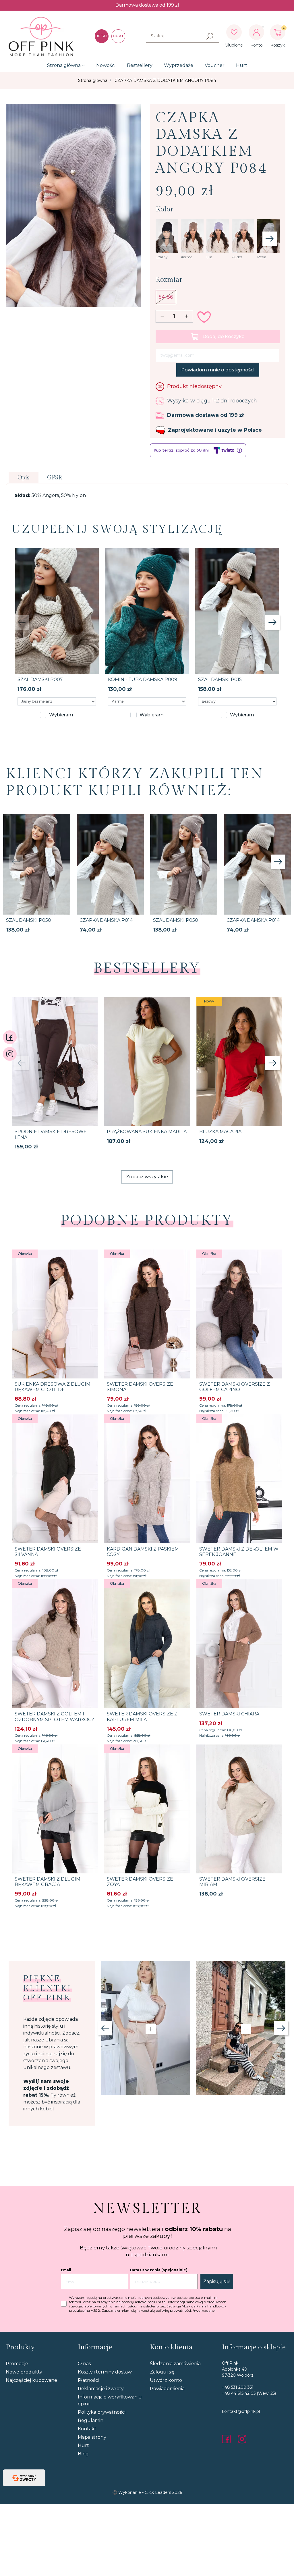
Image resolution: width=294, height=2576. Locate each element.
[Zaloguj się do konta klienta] (256, 32)
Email (66, 2270)
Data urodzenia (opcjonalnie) (159, 2270)
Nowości (106, 65)
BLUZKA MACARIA (220, 1132)
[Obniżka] (55, 1314)
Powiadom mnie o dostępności (218, 370)
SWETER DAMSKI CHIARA (229, 1714)
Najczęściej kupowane (31, 2380)
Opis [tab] (23, 478)
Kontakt (87, 2429)
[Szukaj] (210, 36)
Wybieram (61, 715)
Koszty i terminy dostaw (105, 2372)
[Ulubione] (234, 32)
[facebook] (228, 2439)
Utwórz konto (166, 2380)
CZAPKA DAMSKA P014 (106, 920)
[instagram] (242, 2439)
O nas (84, 2364)
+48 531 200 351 (238, 2387)
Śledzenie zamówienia (175, 2364)
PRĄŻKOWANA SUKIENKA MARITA (147, 1132)
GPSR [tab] (55, 478)
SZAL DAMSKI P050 (29, 920)
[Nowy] (239, 1061)
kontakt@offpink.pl (241, 2411)
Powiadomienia (167, 2389)
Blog (83, 2454)
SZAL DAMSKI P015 (220, 679)
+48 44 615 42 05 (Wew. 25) (249, 2393)
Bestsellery (140, 65)
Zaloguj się (162, 2372)
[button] (278, 32)
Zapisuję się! (217, 2281)
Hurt (242, 65)
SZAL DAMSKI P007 (40, 679)
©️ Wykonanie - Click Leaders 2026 (147, 2492)
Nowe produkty (24, 2372)
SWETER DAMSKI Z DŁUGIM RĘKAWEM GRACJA (48, 1882)
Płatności (88, 2380)
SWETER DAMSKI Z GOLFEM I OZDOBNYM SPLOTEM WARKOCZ (55, 1717)
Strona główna (64, 65)
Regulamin (91, 2420)
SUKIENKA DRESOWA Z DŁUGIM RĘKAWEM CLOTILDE (53, 1387)
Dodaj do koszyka (224, 337)
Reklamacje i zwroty (101, 2389)
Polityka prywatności (102, 2412)
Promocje (17, 2364)
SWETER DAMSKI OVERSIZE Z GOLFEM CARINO (235, 1387)
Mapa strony (92, 2437)
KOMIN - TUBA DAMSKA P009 (143, 679)
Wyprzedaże (179, 65)
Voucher (215, 65)
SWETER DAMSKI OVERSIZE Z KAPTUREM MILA (142, 1717)
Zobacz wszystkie (147, 1177)
